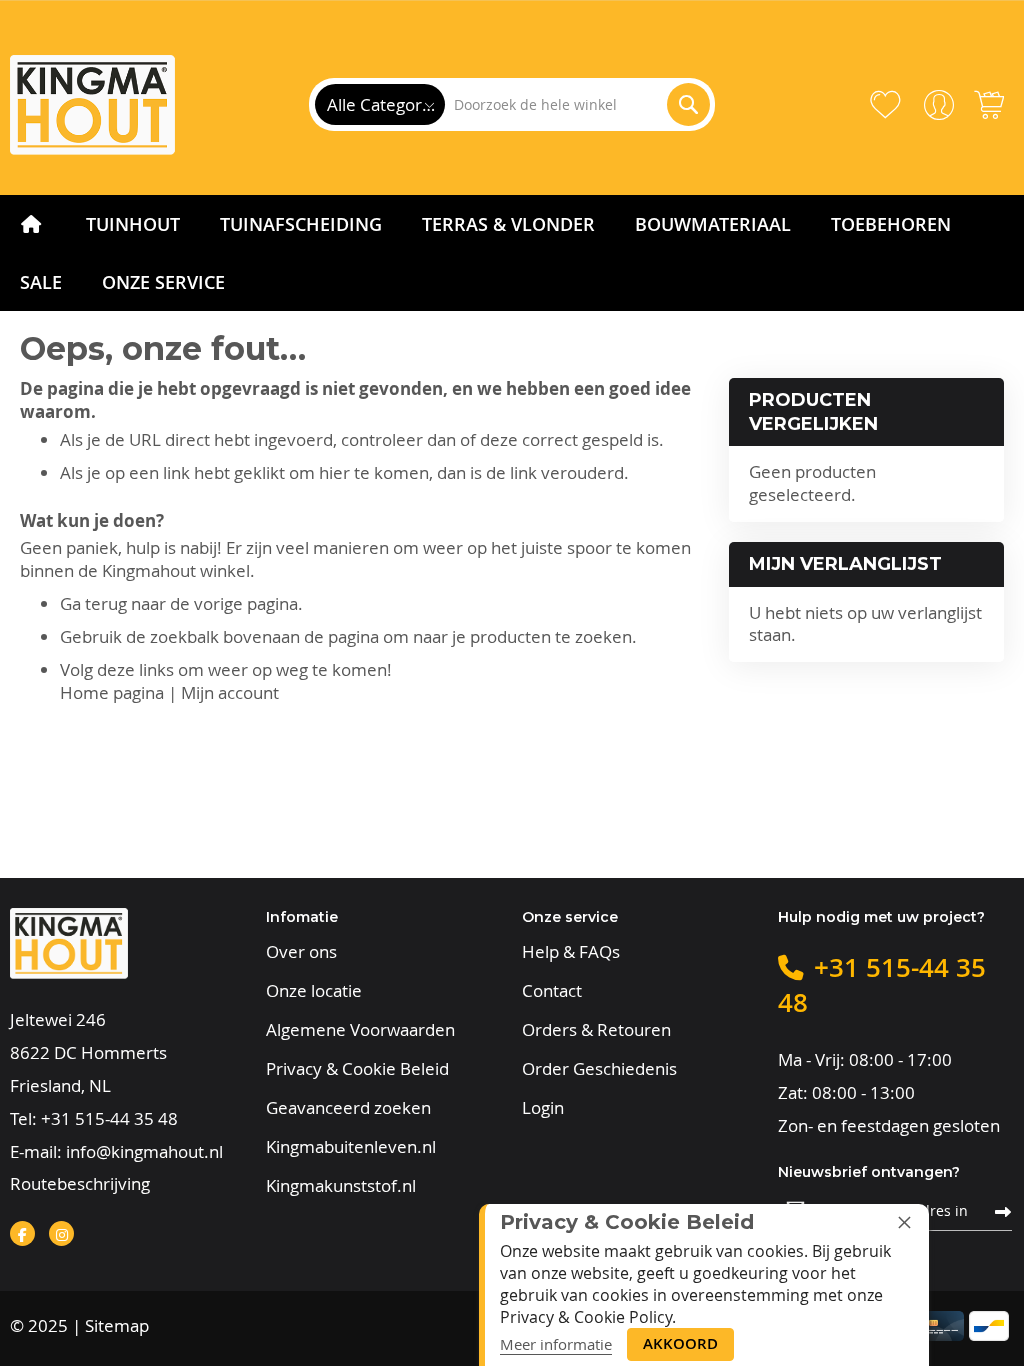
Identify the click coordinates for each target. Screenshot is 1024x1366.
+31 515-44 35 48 (109, 1118)
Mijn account (230, 692)
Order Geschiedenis (599, 1069)
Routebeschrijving (80, 1183)
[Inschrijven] (1003, 1210)
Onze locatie (314, 991)
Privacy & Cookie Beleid (357, 1069)
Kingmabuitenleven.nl (351, 1147)
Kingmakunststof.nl (341, 1186)
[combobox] (577, 104)
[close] (904, 1222)
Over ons (301, 952)
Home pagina (112, 692)
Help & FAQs (571, 952)
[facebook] (22, 1233)
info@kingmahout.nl (144, 1151)
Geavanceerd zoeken (348, 1108)
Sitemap (117, 1325)
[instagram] (61, 1233)
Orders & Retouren (596, 1030)
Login (543, 1108)
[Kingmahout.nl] (92, 105)
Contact (552, 991)
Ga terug (93, 603)
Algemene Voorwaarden (360, 1030)
